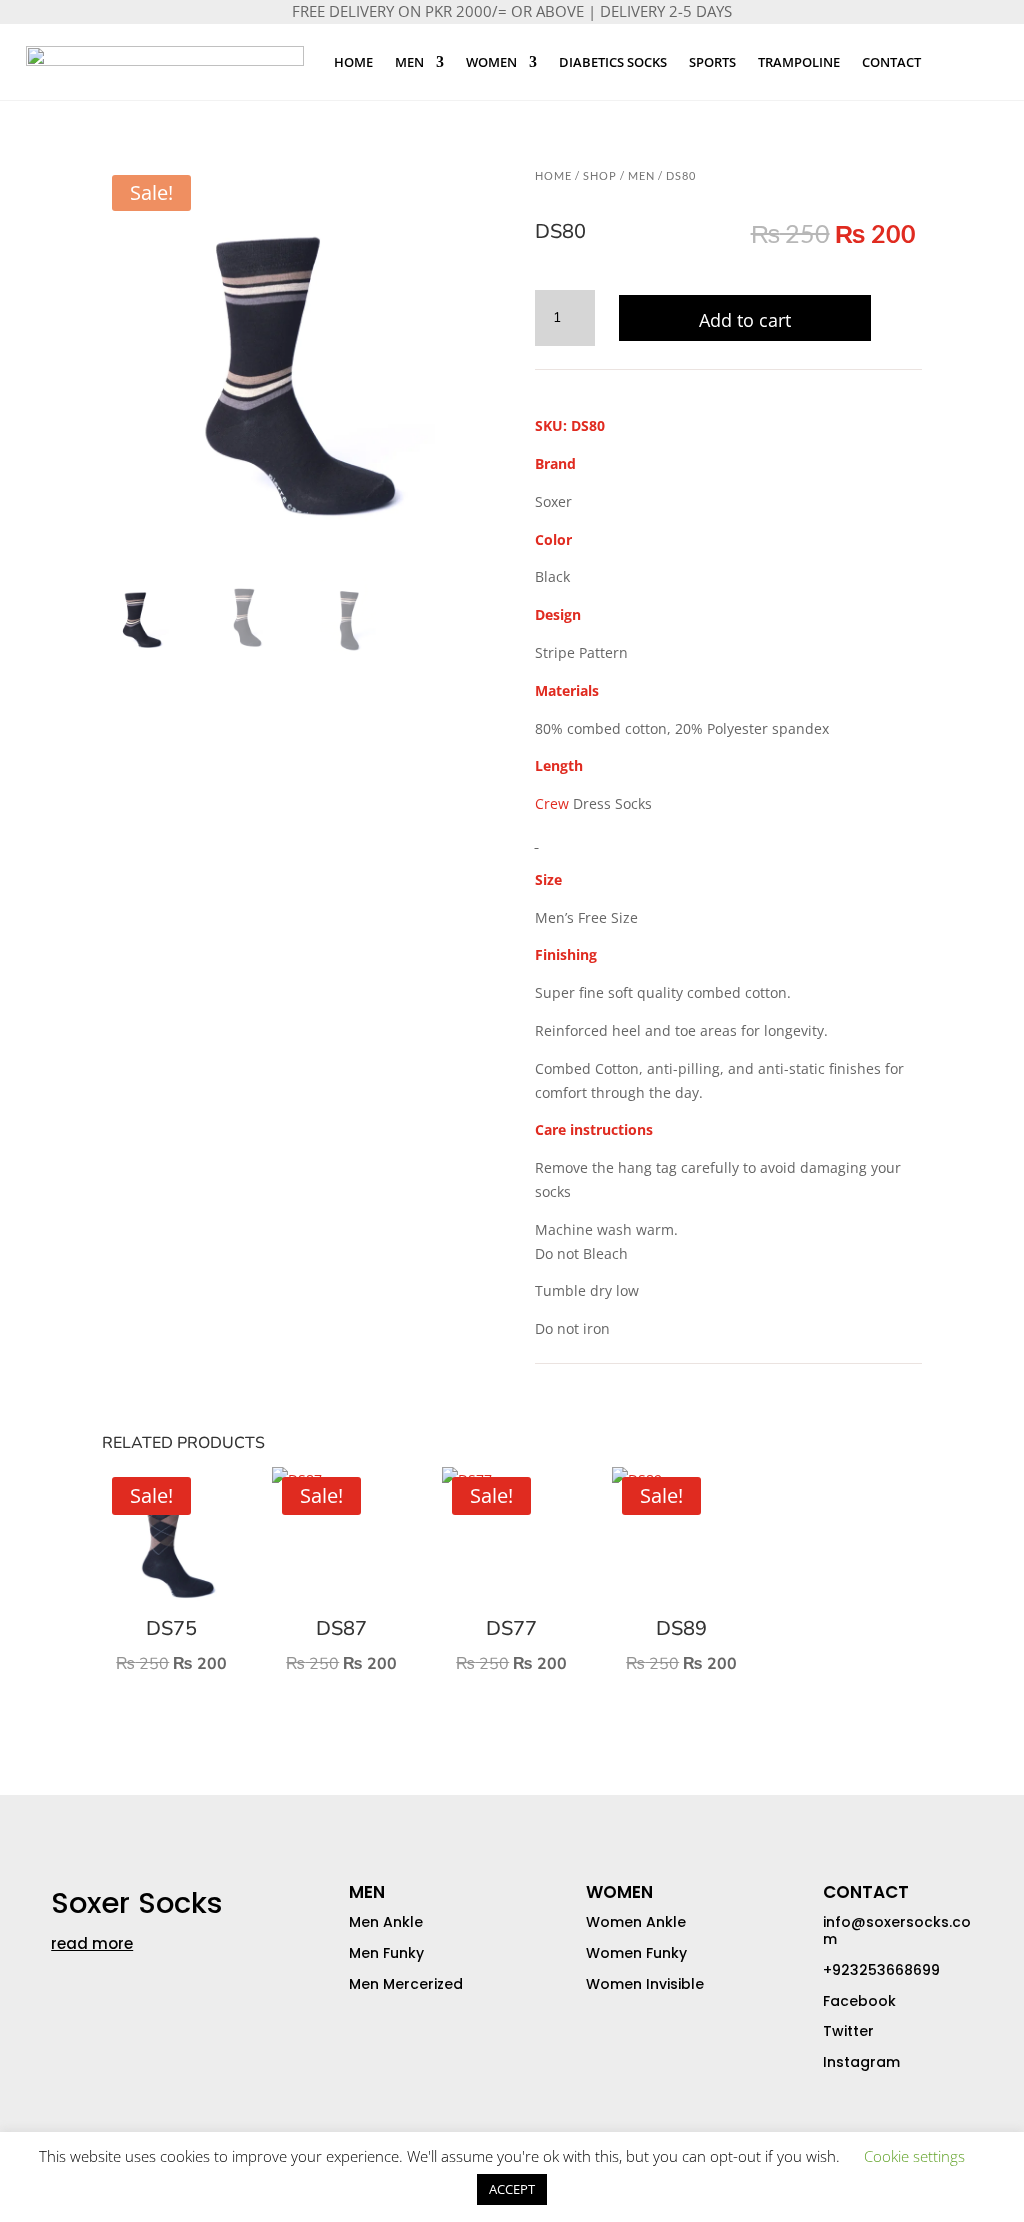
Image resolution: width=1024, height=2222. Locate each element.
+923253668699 (881, 1970)
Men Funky (386, 1953)
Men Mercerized (406, 1984)
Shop (600, 175)
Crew (552, 803)
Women (491, 62)
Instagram (861, 2062)
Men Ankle (386, 1922)
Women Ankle (636, 1922)
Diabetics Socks (613, 62)
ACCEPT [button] (512, 2189)
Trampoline (799, 62)
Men (409, 62)
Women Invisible (645, 1984)
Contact (891, 62)
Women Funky (636, 1953)
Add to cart (745, 320)
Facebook (859, 2001)
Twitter (848, 2031)
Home (353, 62)
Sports (712, 62)
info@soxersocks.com (897, 1930)
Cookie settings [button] (914, 2156)
